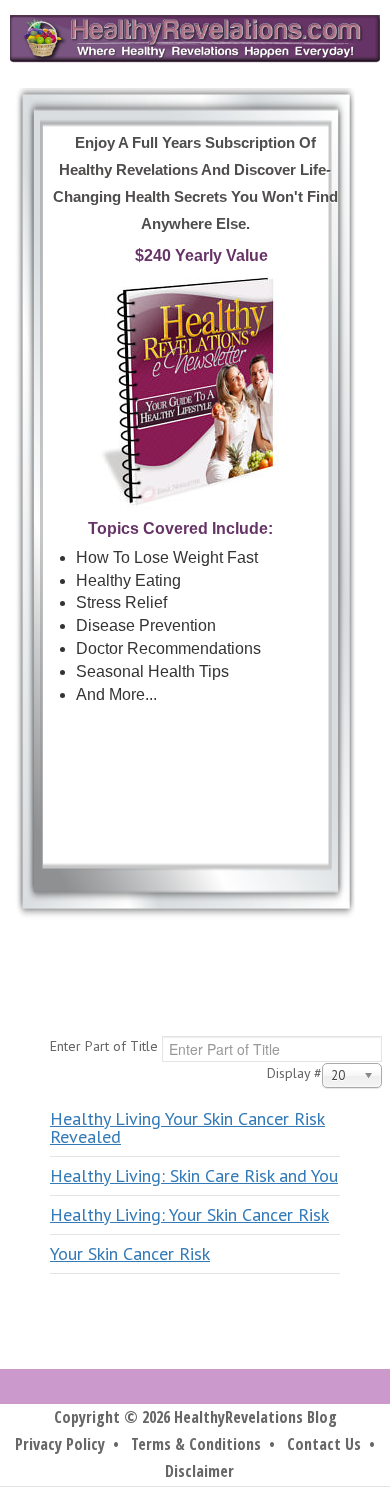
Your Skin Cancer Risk (130, 1253)
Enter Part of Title (106, 1046)
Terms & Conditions (196, 1444)
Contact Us (324, 1444)
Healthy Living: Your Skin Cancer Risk (189, 1214)
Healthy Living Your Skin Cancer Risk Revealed (187, 1127)
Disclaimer (199, 1471)
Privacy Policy (60, 1444)
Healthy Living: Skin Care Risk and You (194, 1175)
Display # (294, 1073)
